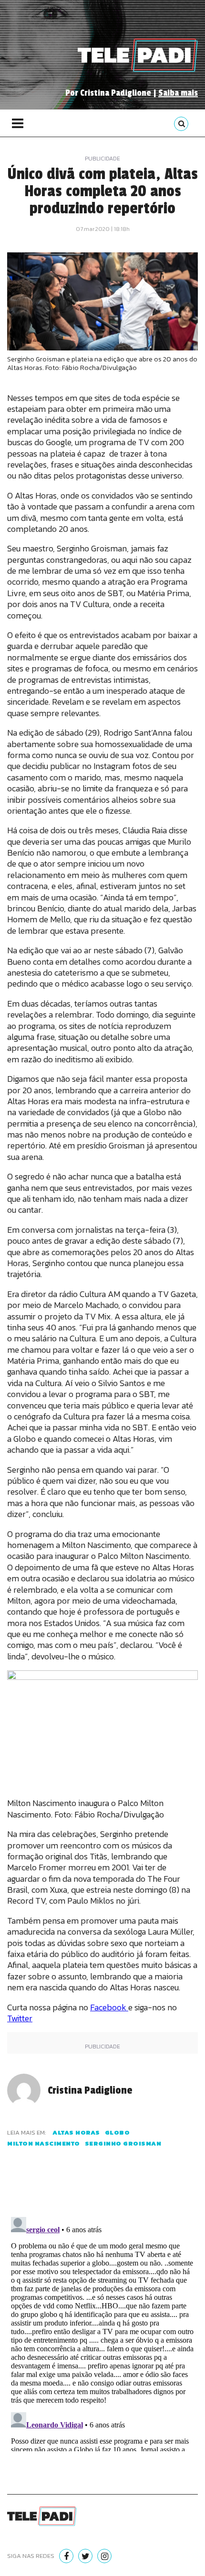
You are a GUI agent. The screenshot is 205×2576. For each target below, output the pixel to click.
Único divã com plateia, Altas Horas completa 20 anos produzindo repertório (102, 191)
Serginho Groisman (123, 2143)
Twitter (20, 2018)
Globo (118, 2132)
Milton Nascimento (44, 2143)
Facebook (109, 2007)
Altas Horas (76, 2132)
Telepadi (138, 55)
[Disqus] (102, 2332)
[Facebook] (66, 2556)
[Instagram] (104, 2556)
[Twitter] (85, 2556)
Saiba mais (178, 93)
